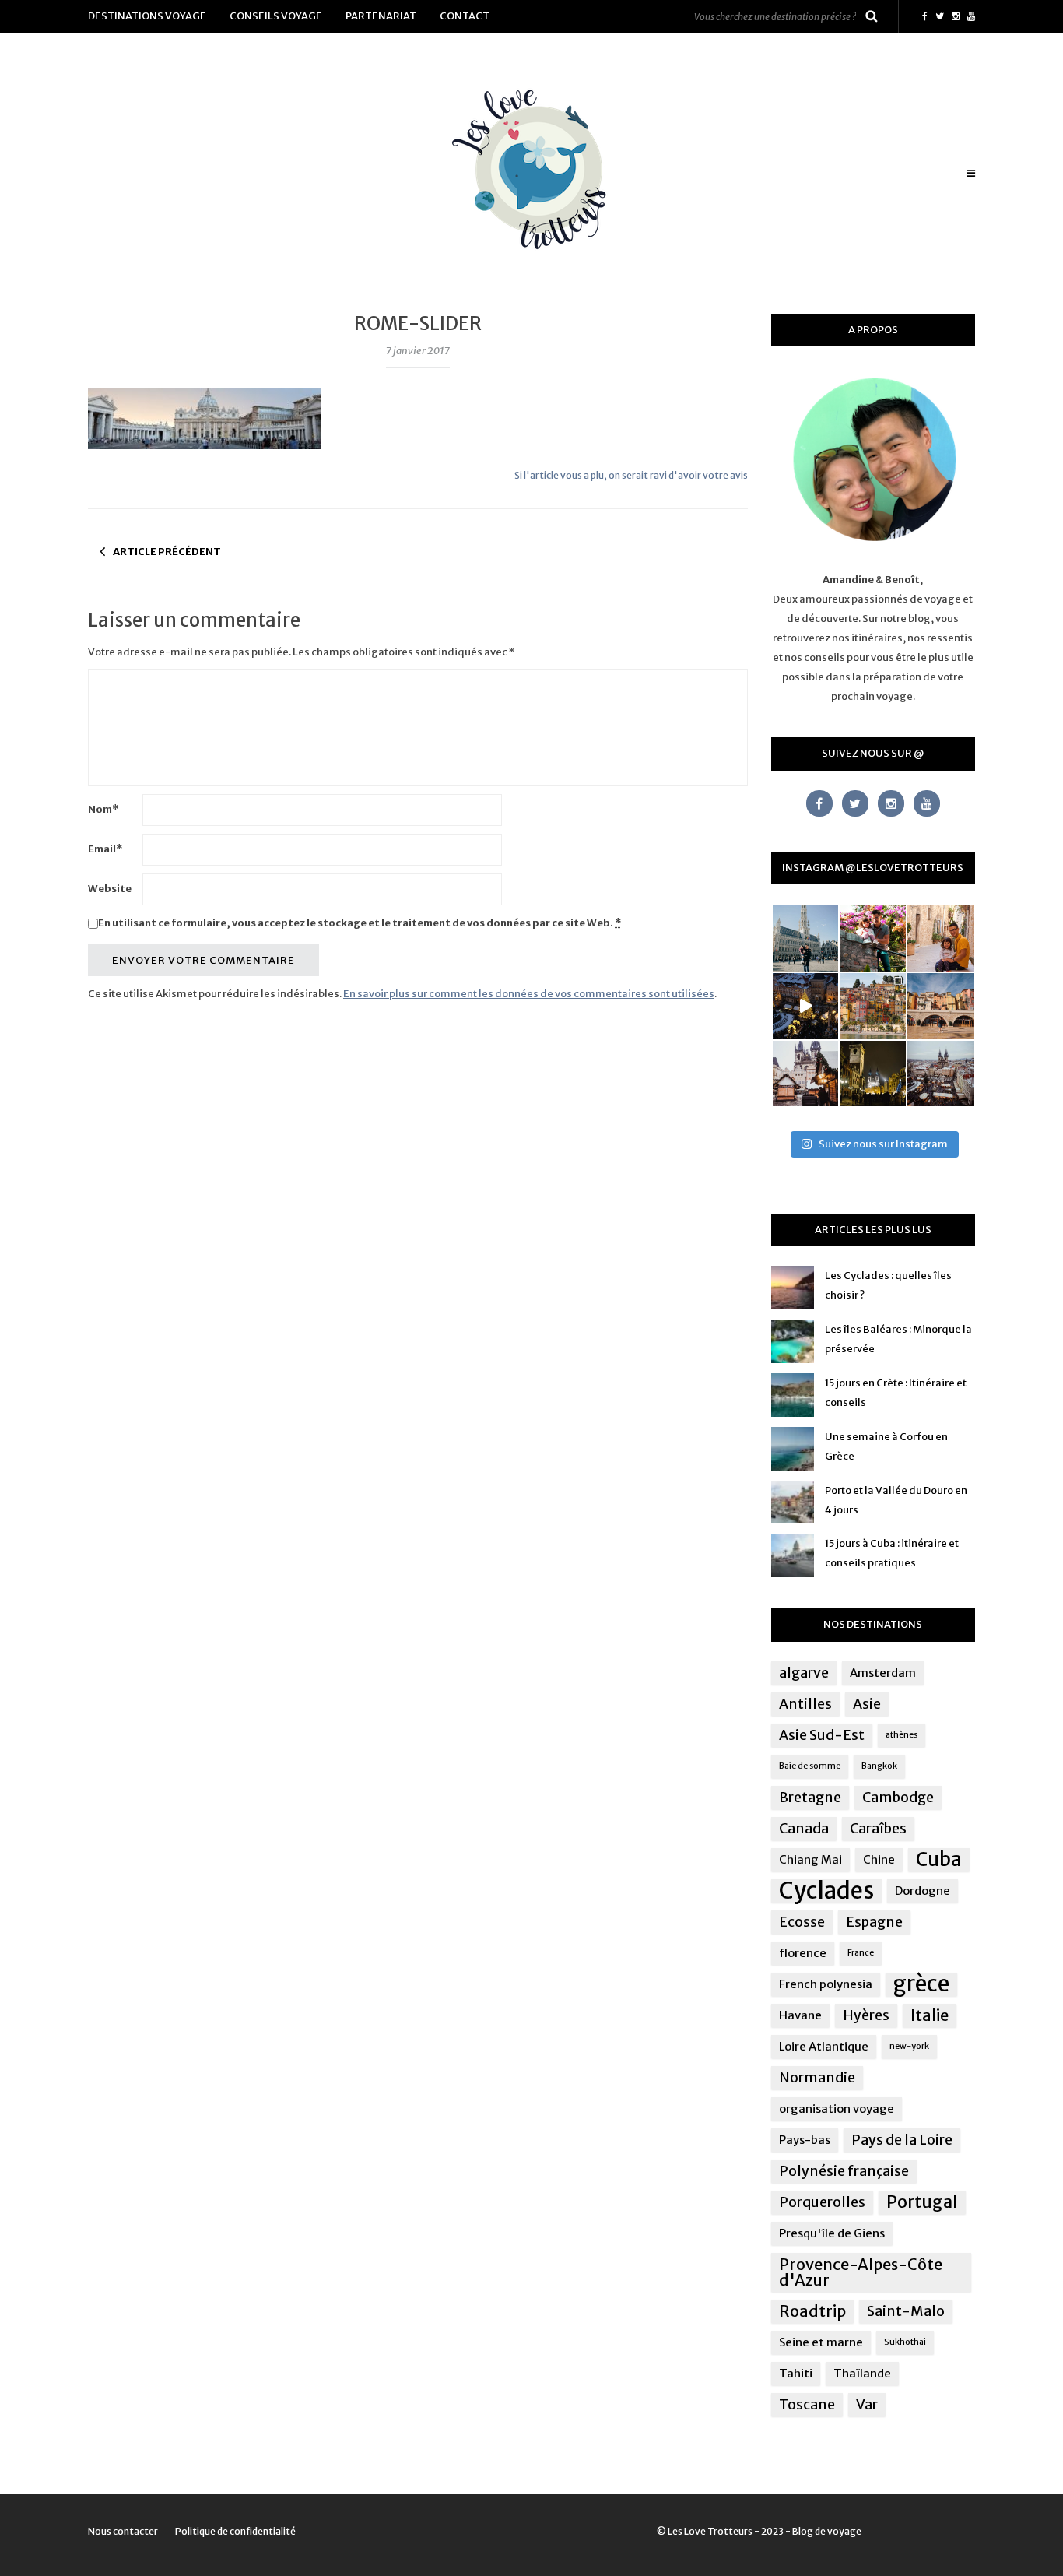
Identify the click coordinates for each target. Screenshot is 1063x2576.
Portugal (922, 2202)
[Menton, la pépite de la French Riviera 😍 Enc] (873, 1006)
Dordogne (923, 1891)
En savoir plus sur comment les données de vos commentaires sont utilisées (529, 994)
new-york (909, 2046)
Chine (879, 1859)
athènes (902, 1735)
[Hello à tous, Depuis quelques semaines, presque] (873, 938)
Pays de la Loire (902, 2140)
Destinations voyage (147, 16)
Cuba (939, 1860)
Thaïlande (862, 2373)
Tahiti (796, 2373)
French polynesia (826, 1984)
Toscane (807, 2405)
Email (105, 849)
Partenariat (381, 16)
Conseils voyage (276, 16)
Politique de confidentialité (235, 2531)
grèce (921, 1984)
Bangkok (879, 1766)
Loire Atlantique (824, 2046)
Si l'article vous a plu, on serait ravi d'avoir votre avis (631, 475)
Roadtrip (812, 2311)
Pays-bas (805, 2140)
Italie (930, 2015)
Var (867, 2405)
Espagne (874, 1922)
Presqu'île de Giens (832, 2233)
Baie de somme (810, 1766)
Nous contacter (123, 2531)
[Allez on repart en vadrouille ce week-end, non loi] (940, 938)
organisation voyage (837, 2109)
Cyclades (826, 1891)
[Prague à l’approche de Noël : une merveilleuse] (806, 1006)
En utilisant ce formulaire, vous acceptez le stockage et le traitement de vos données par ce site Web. (360, 923)
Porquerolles (822, 2202)
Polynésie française (844, 2171)
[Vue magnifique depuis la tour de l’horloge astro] (940, 1074)
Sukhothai (905, 2342)
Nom (103, 809)
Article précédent (167, 552)
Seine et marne (821, 2342)
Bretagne (810, 1798)
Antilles (805, 1704)
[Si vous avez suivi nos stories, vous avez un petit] (806, 938)
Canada (804, 1829)
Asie (867, 1704)
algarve (804, 1673)
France (861, 1953)
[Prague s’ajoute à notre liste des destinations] (873, 1074)
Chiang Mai (810, 1859)
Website (110, 889)
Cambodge (898, 1798)
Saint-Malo (906, 2311)
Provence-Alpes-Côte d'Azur (861, 2272)
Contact (465, 16)
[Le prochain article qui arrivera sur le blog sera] (940, 1006)
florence (803, 1953)
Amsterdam (883, 1673)
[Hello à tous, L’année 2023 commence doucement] (806, 1074)
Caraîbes (878, 1829)
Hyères (866, 2015)
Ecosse (802, 1922)
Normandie (817, 2078)
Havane (800, 2015)
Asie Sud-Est (822, 1735)
